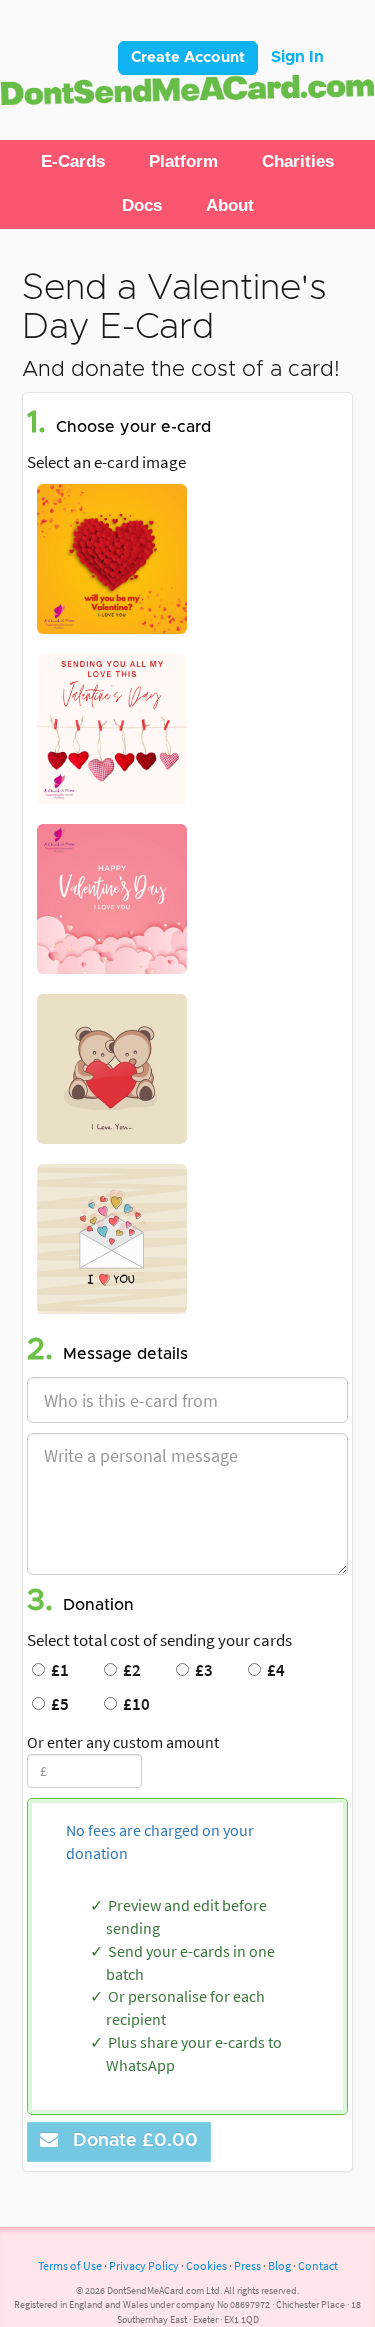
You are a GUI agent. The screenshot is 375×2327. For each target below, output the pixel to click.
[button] (73, 162)
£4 (273, 1670)
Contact (318, 2265)
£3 (201, 1670)
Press (247, 2265)
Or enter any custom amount (123, 1742)
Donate (130, 2141)
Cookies (206, 2265)
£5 (57, 1704)
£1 (57, 1670)
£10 (133, 1704)
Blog (279, 2265)
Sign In (297, 57)
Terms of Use (70, 2265)
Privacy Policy (144, 2265)
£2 (129, 1670)
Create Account (188, 57)
